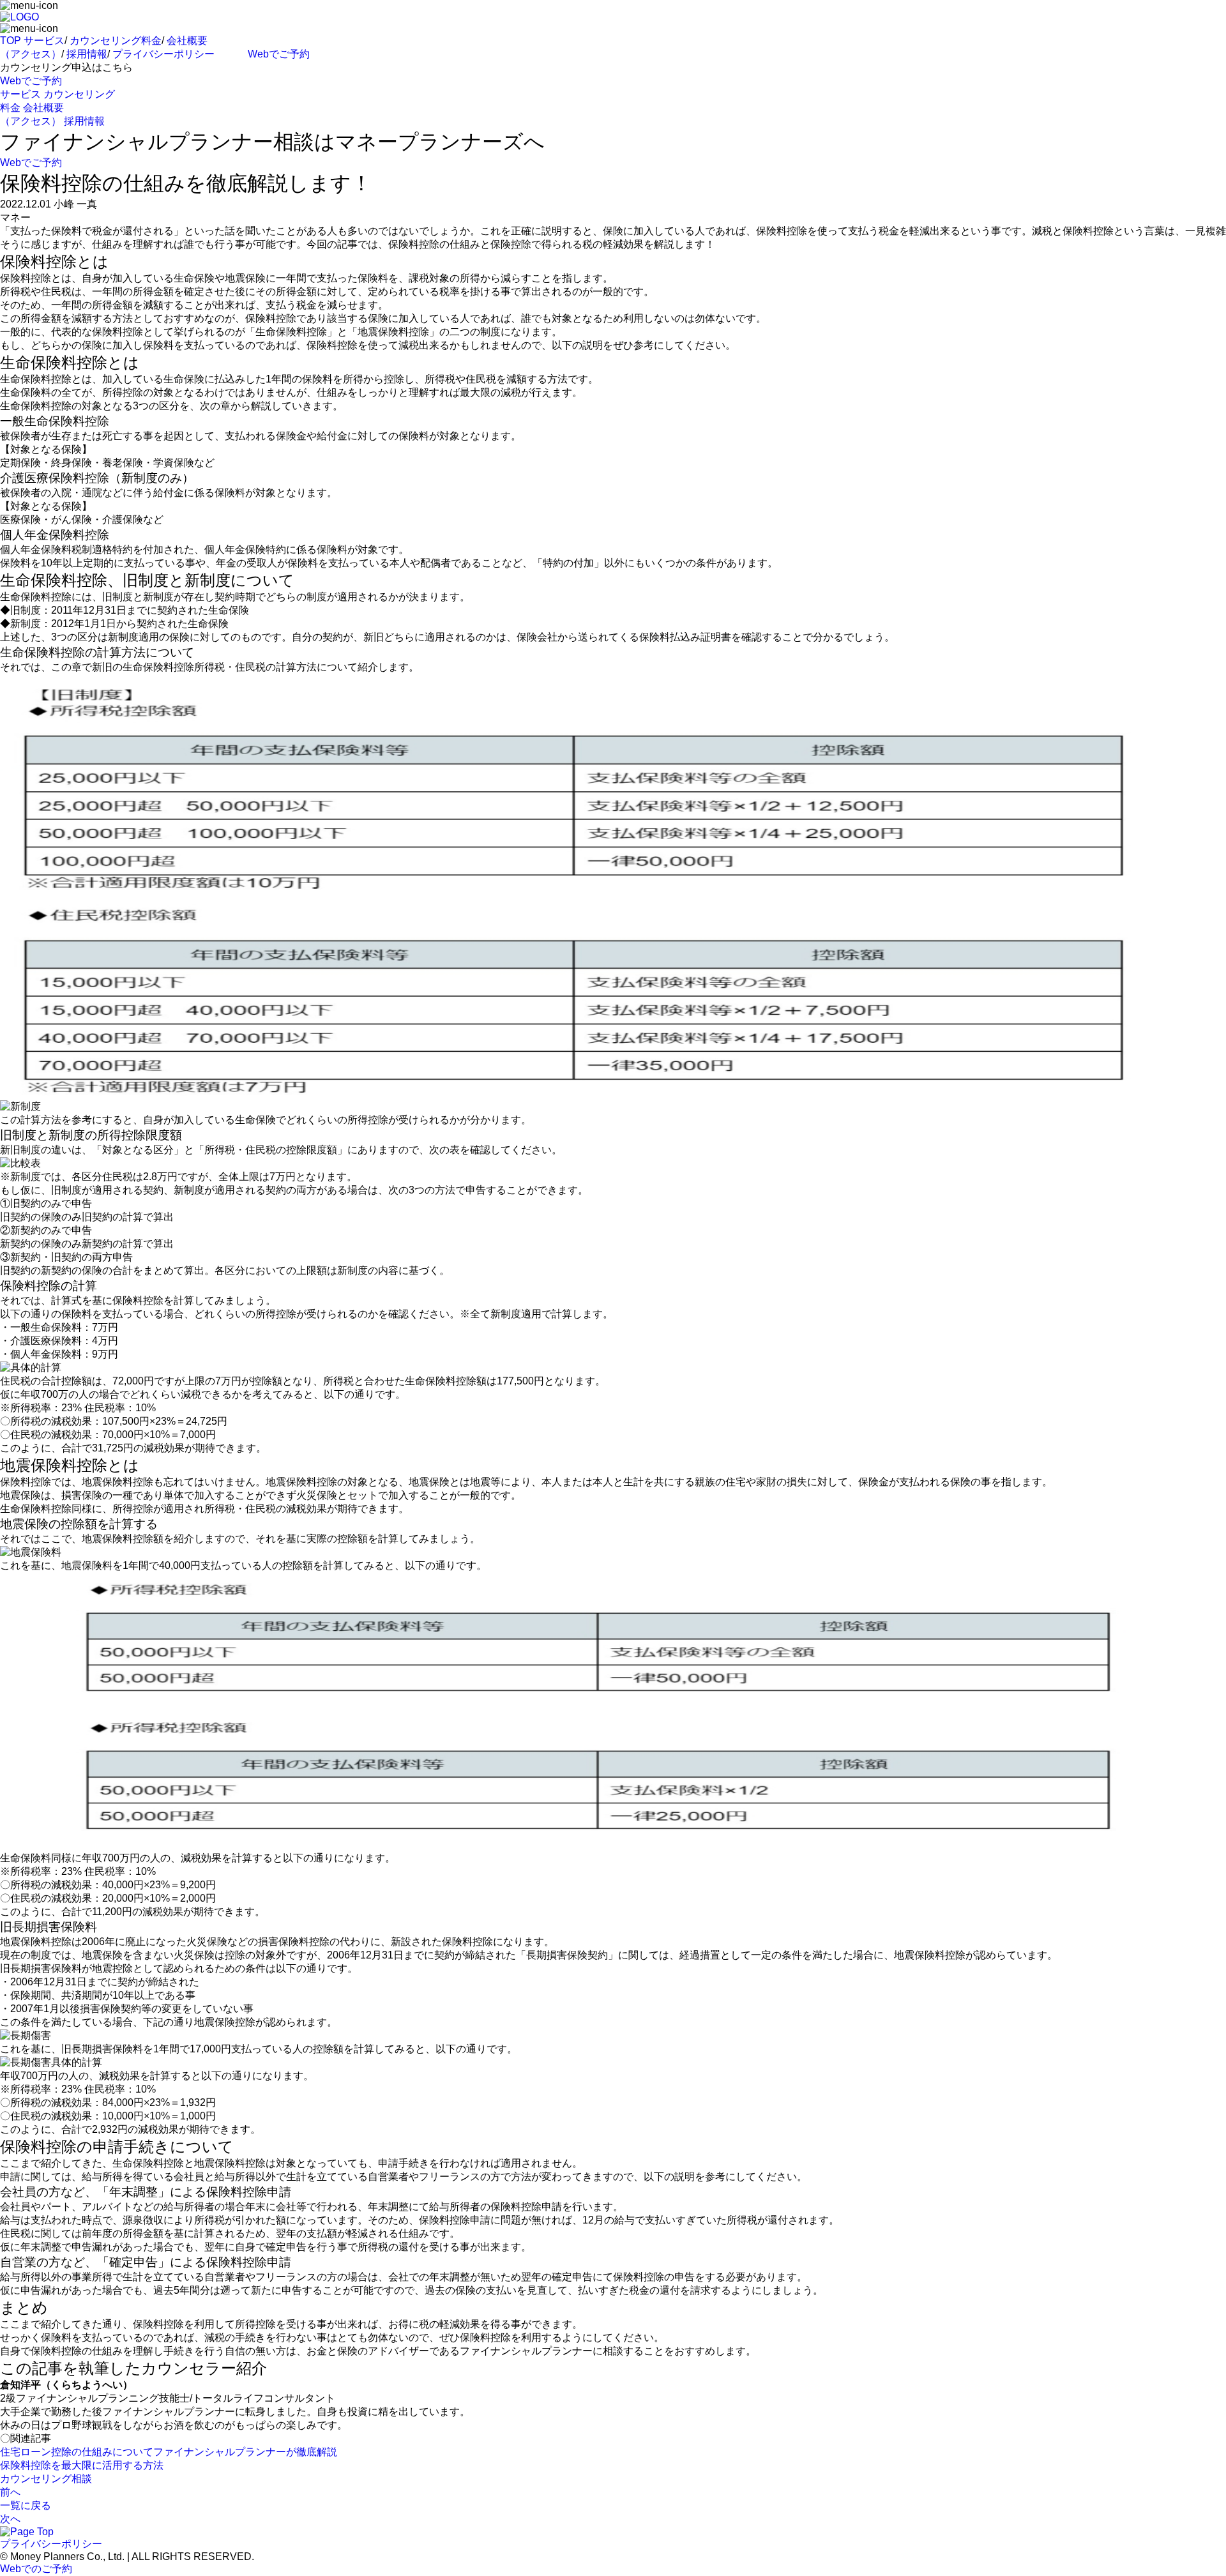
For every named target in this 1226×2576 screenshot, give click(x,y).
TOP (11, 41)
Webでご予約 (279, 54)
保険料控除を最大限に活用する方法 (82, 2465)
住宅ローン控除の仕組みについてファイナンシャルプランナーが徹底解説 (169, 2452)
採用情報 (87, 54)
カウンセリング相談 (46, 2479)
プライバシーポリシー (163, 54)
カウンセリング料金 (116, 41)
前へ (10, 2492)
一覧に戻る (26, 2505)
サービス (44, 41)
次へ (10, 2519)
